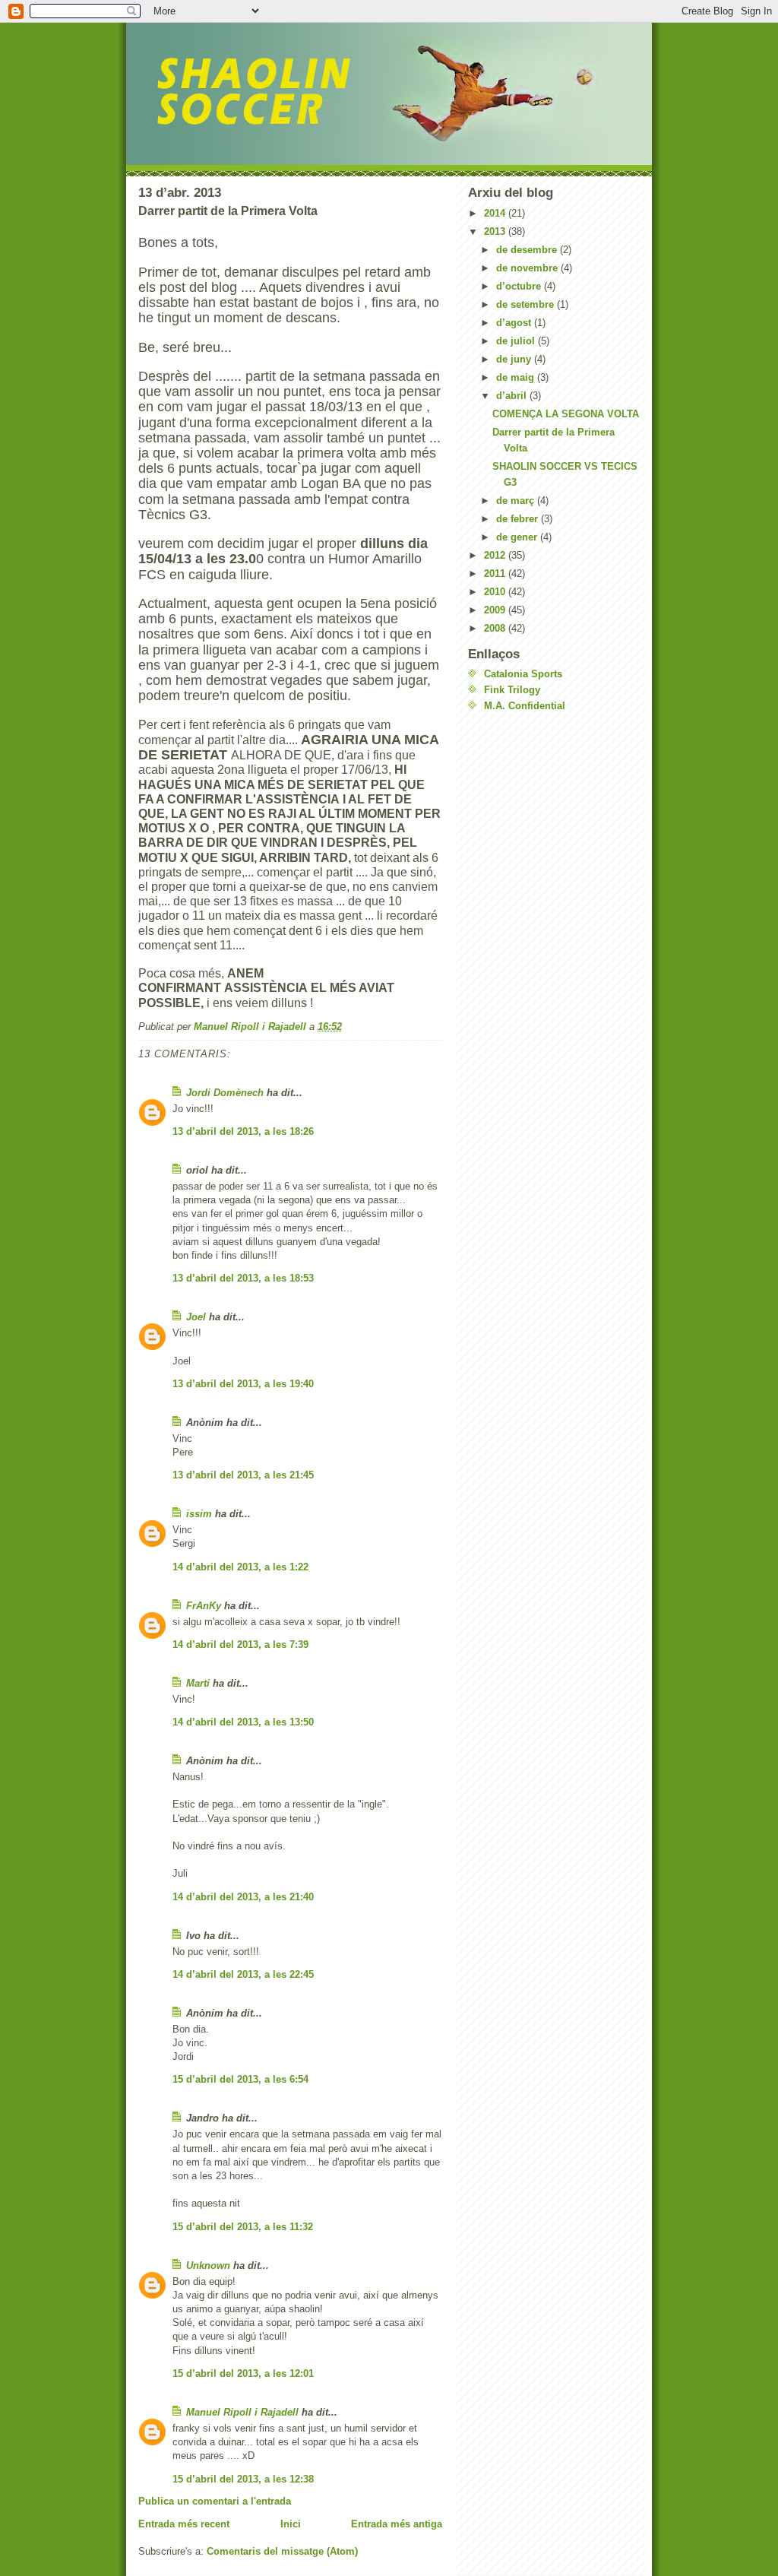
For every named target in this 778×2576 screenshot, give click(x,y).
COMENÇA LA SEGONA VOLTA (566, 414)
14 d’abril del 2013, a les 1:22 (240, 1567)
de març (517, 501)
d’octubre (520, 286)
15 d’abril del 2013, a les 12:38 (243, 2479)
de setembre (527, 304)
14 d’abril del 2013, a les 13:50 (243, 1722)
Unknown (208, 2265)
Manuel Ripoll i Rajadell (242, 2412)
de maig (517, 377)
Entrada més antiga (397, 2524)
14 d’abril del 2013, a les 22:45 (243, 1974)
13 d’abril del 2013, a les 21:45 (243, 1475)
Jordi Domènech (225, 1093)
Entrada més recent (184, 2524)
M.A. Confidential (525, 706)
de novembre (528, 268)
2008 (496, 628)
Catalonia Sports (523, 674)
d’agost (515, 323)
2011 (496, 574)
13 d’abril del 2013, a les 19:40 (243, 1384)
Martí (198, 1683)
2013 (496, 231)
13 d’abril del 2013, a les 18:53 (243, 1278)
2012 (496, 555)
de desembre (528, 250)
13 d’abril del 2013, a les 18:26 (243, 1131)
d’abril (513, 396)
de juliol (517, 341)
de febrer (519, 519)
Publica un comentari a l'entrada (215, 2501)
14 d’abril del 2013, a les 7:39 (240, 1644)
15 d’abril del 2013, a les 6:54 (240, 2079)
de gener (518, 537)
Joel (196, 1317)
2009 (496, 610)
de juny (515, 359)
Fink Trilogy (512, 690)
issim (199, 1514)
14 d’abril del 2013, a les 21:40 (243, 1897)
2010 (496, 592)
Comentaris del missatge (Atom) (282, 2551)
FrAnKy (204, 1606)
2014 (496, 213)
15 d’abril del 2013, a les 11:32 (243, 2227)
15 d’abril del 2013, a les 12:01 (243, 2373)
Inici (291, 2524)
